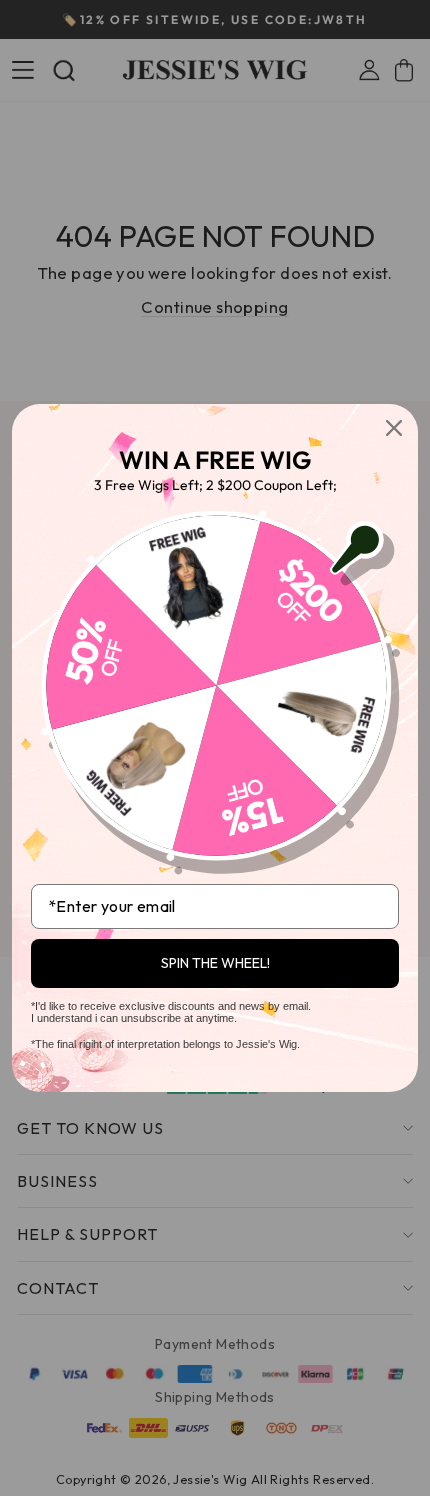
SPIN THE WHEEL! (215, 963)
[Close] (394, 428)
